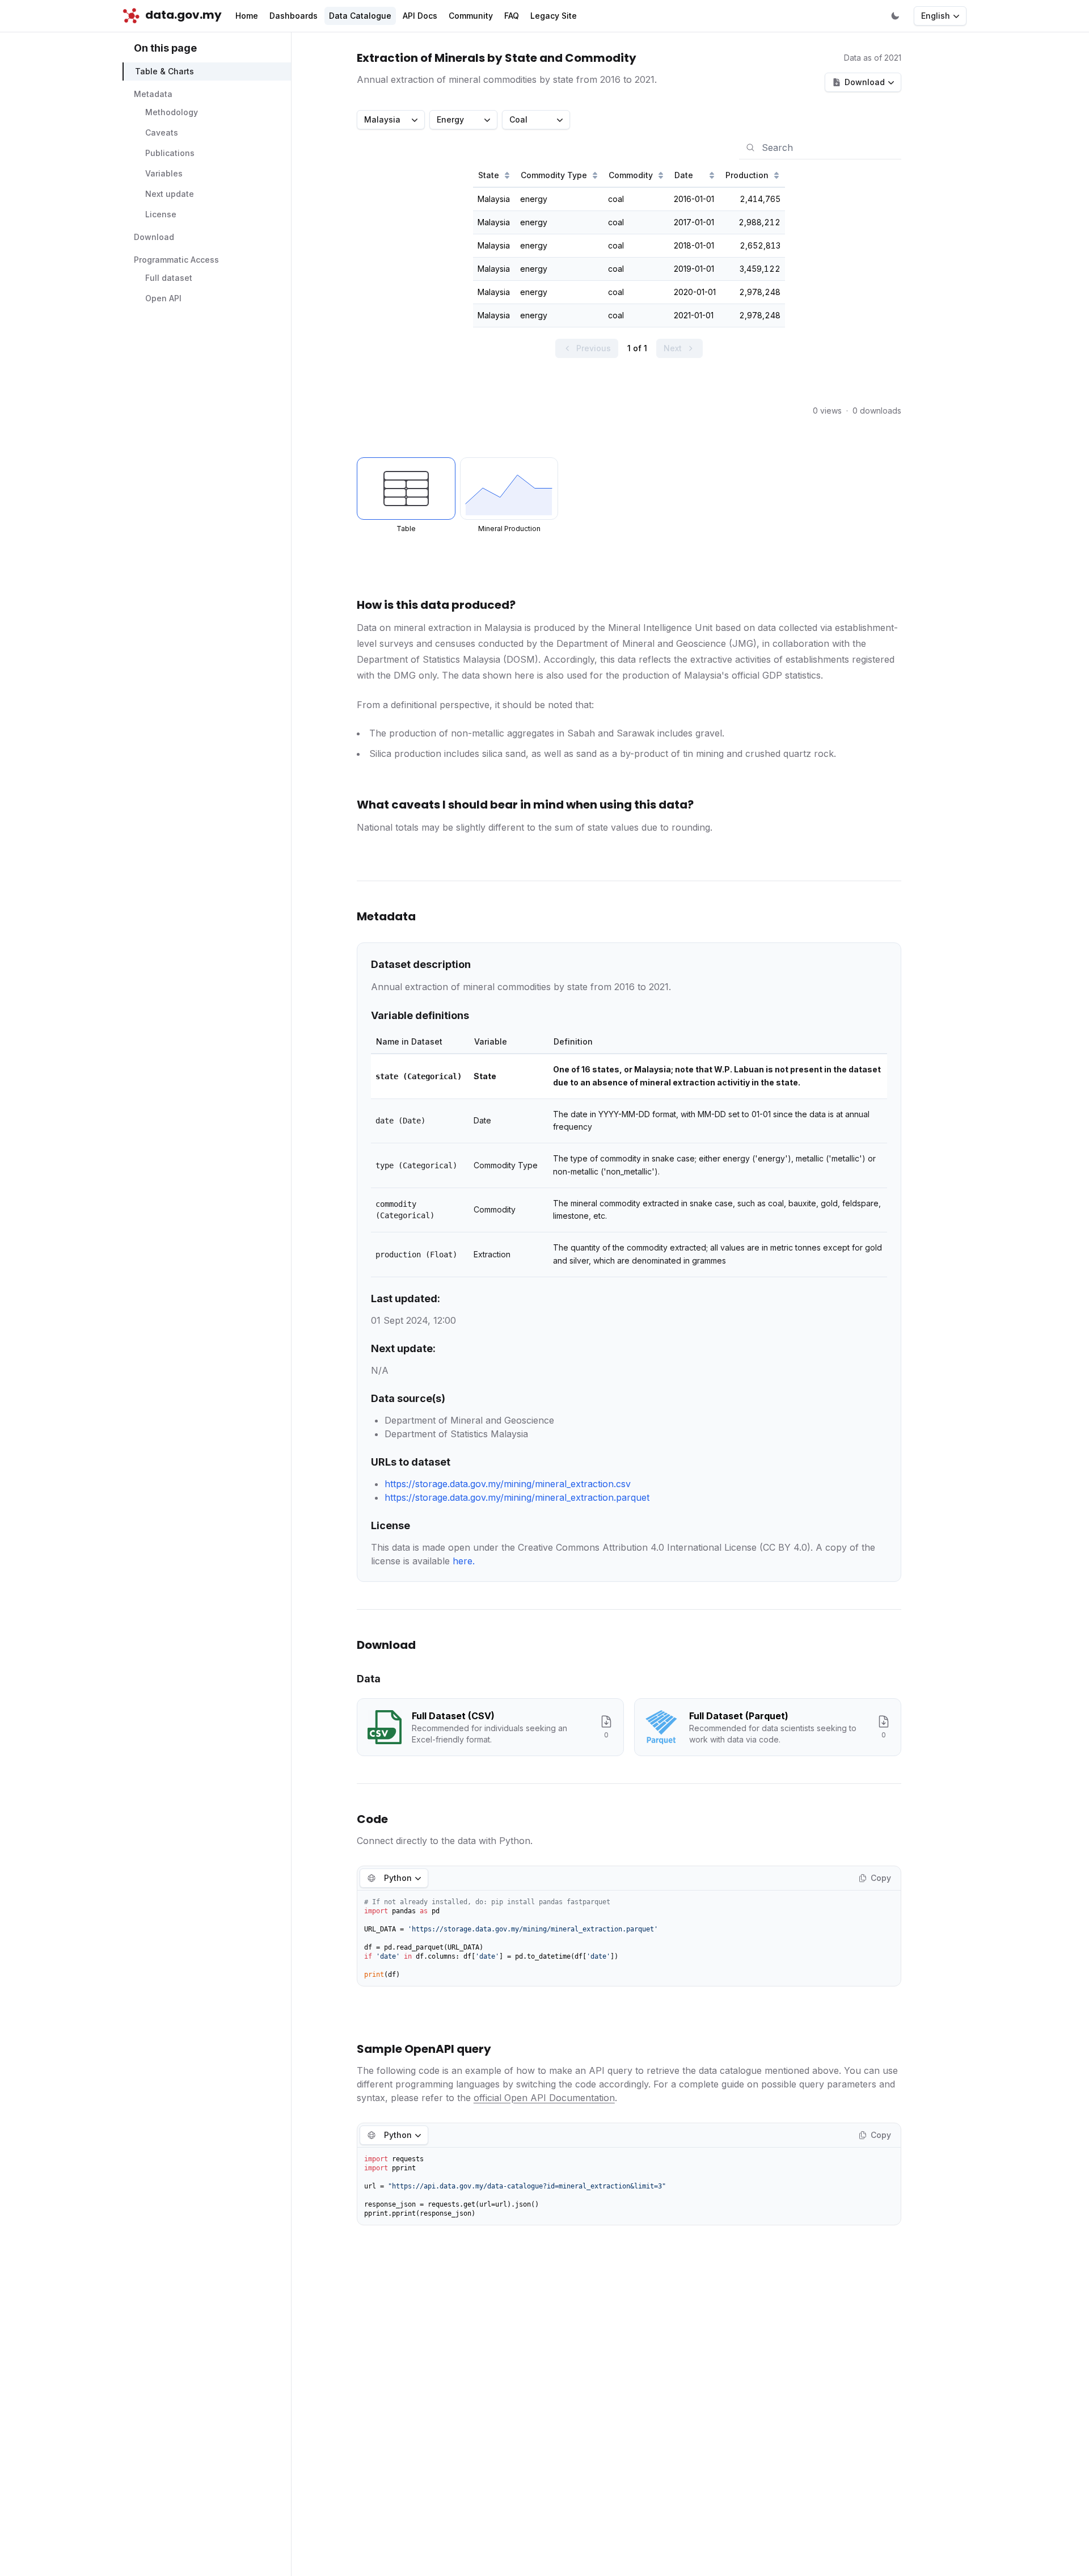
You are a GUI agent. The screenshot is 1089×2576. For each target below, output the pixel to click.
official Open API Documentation (544, 2098)
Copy (881, 1878)
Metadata (153, 94)
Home (247, 16)
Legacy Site (554, 16)
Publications (170, 153)
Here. (464, 1561)
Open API (163, 299)
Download (154, 237)
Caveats (162, 133)
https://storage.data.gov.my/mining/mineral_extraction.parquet (517, 1497)
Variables (164, 174)
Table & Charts (164, 72)
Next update (170, 194)
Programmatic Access (176, 260)
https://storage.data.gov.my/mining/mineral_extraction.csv (508, 1484)
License (161, 215)
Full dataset (169, 278)
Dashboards (294, 16)
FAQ (512, 16)
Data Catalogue (360, 16)
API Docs (420, 16)
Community (471, 16)
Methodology (172, 113)
